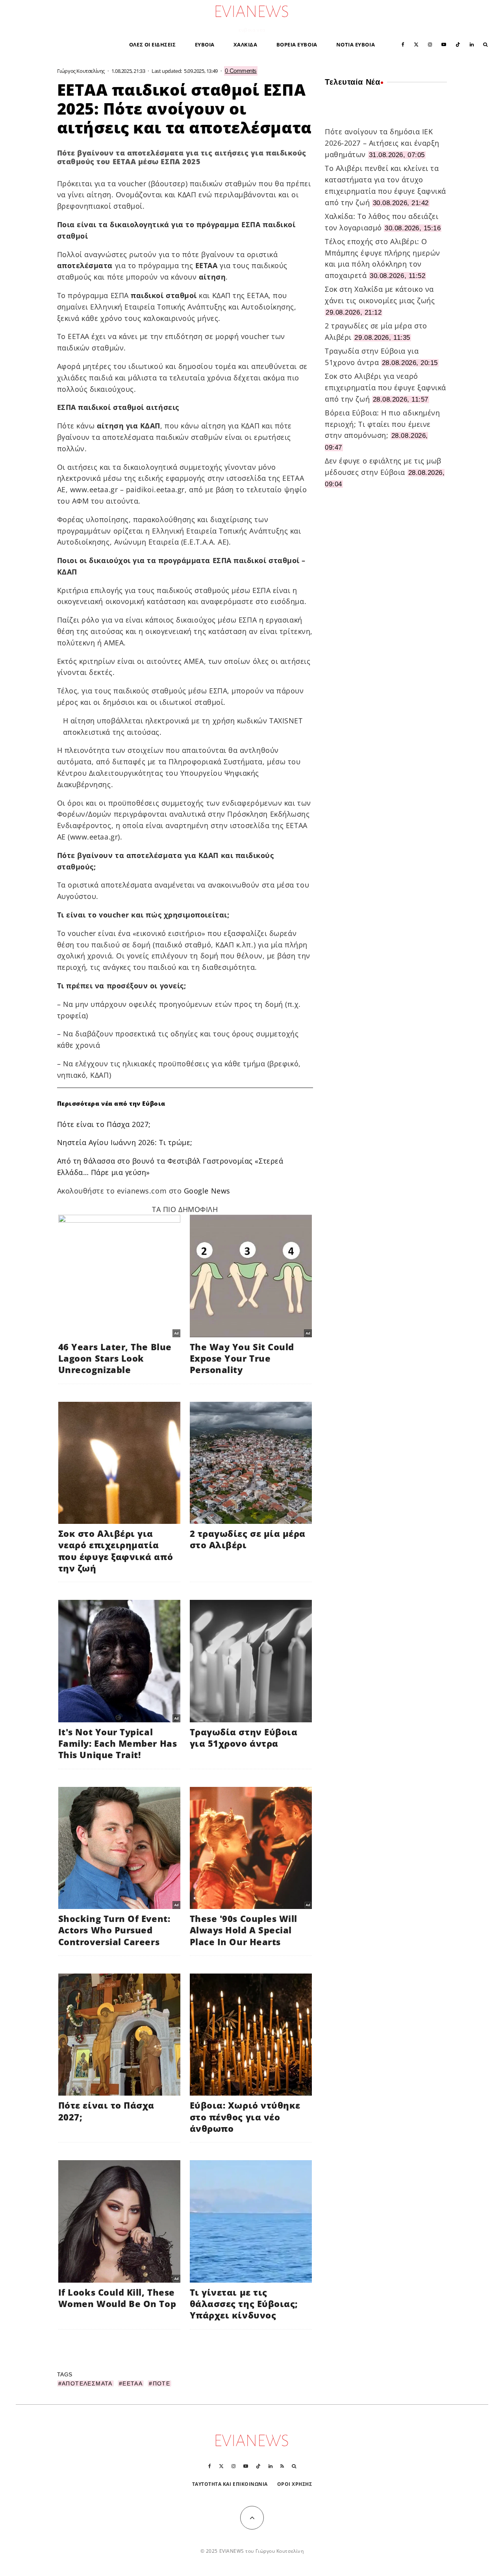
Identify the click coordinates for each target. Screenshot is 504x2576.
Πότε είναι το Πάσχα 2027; (104, 1124)
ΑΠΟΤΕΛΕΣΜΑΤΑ (87, 2383)
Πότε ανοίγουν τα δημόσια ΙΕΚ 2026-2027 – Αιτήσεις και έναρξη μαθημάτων (382, 143)
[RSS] (282, 2466)
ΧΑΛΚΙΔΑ (246, 44)
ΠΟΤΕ (162, 2383)
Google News (207, 1191)
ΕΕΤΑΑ (132, 2383)
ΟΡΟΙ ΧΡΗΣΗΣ (295, 2484)
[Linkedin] (472, 44)
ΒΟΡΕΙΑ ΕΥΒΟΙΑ (297, 44)
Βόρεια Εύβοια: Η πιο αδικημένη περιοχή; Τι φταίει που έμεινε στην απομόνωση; (382, 424)
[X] (416, 44)
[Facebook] (403, 44)
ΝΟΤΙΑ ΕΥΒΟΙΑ (356, 44)
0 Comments (241, 71)
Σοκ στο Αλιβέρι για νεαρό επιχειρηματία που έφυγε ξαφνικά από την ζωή (385, 387)
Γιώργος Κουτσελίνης (81, 71)
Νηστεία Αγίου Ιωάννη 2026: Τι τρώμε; (125, 1142)
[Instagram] (430, 44)
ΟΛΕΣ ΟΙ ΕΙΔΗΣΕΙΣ (153, 44)
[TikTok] (458, 44)
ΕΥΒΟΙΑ (205, 44)
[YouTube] (444, 44)
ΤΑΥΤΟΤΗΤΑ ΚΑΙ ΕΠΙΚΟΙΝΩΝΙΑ (230, 2484)
